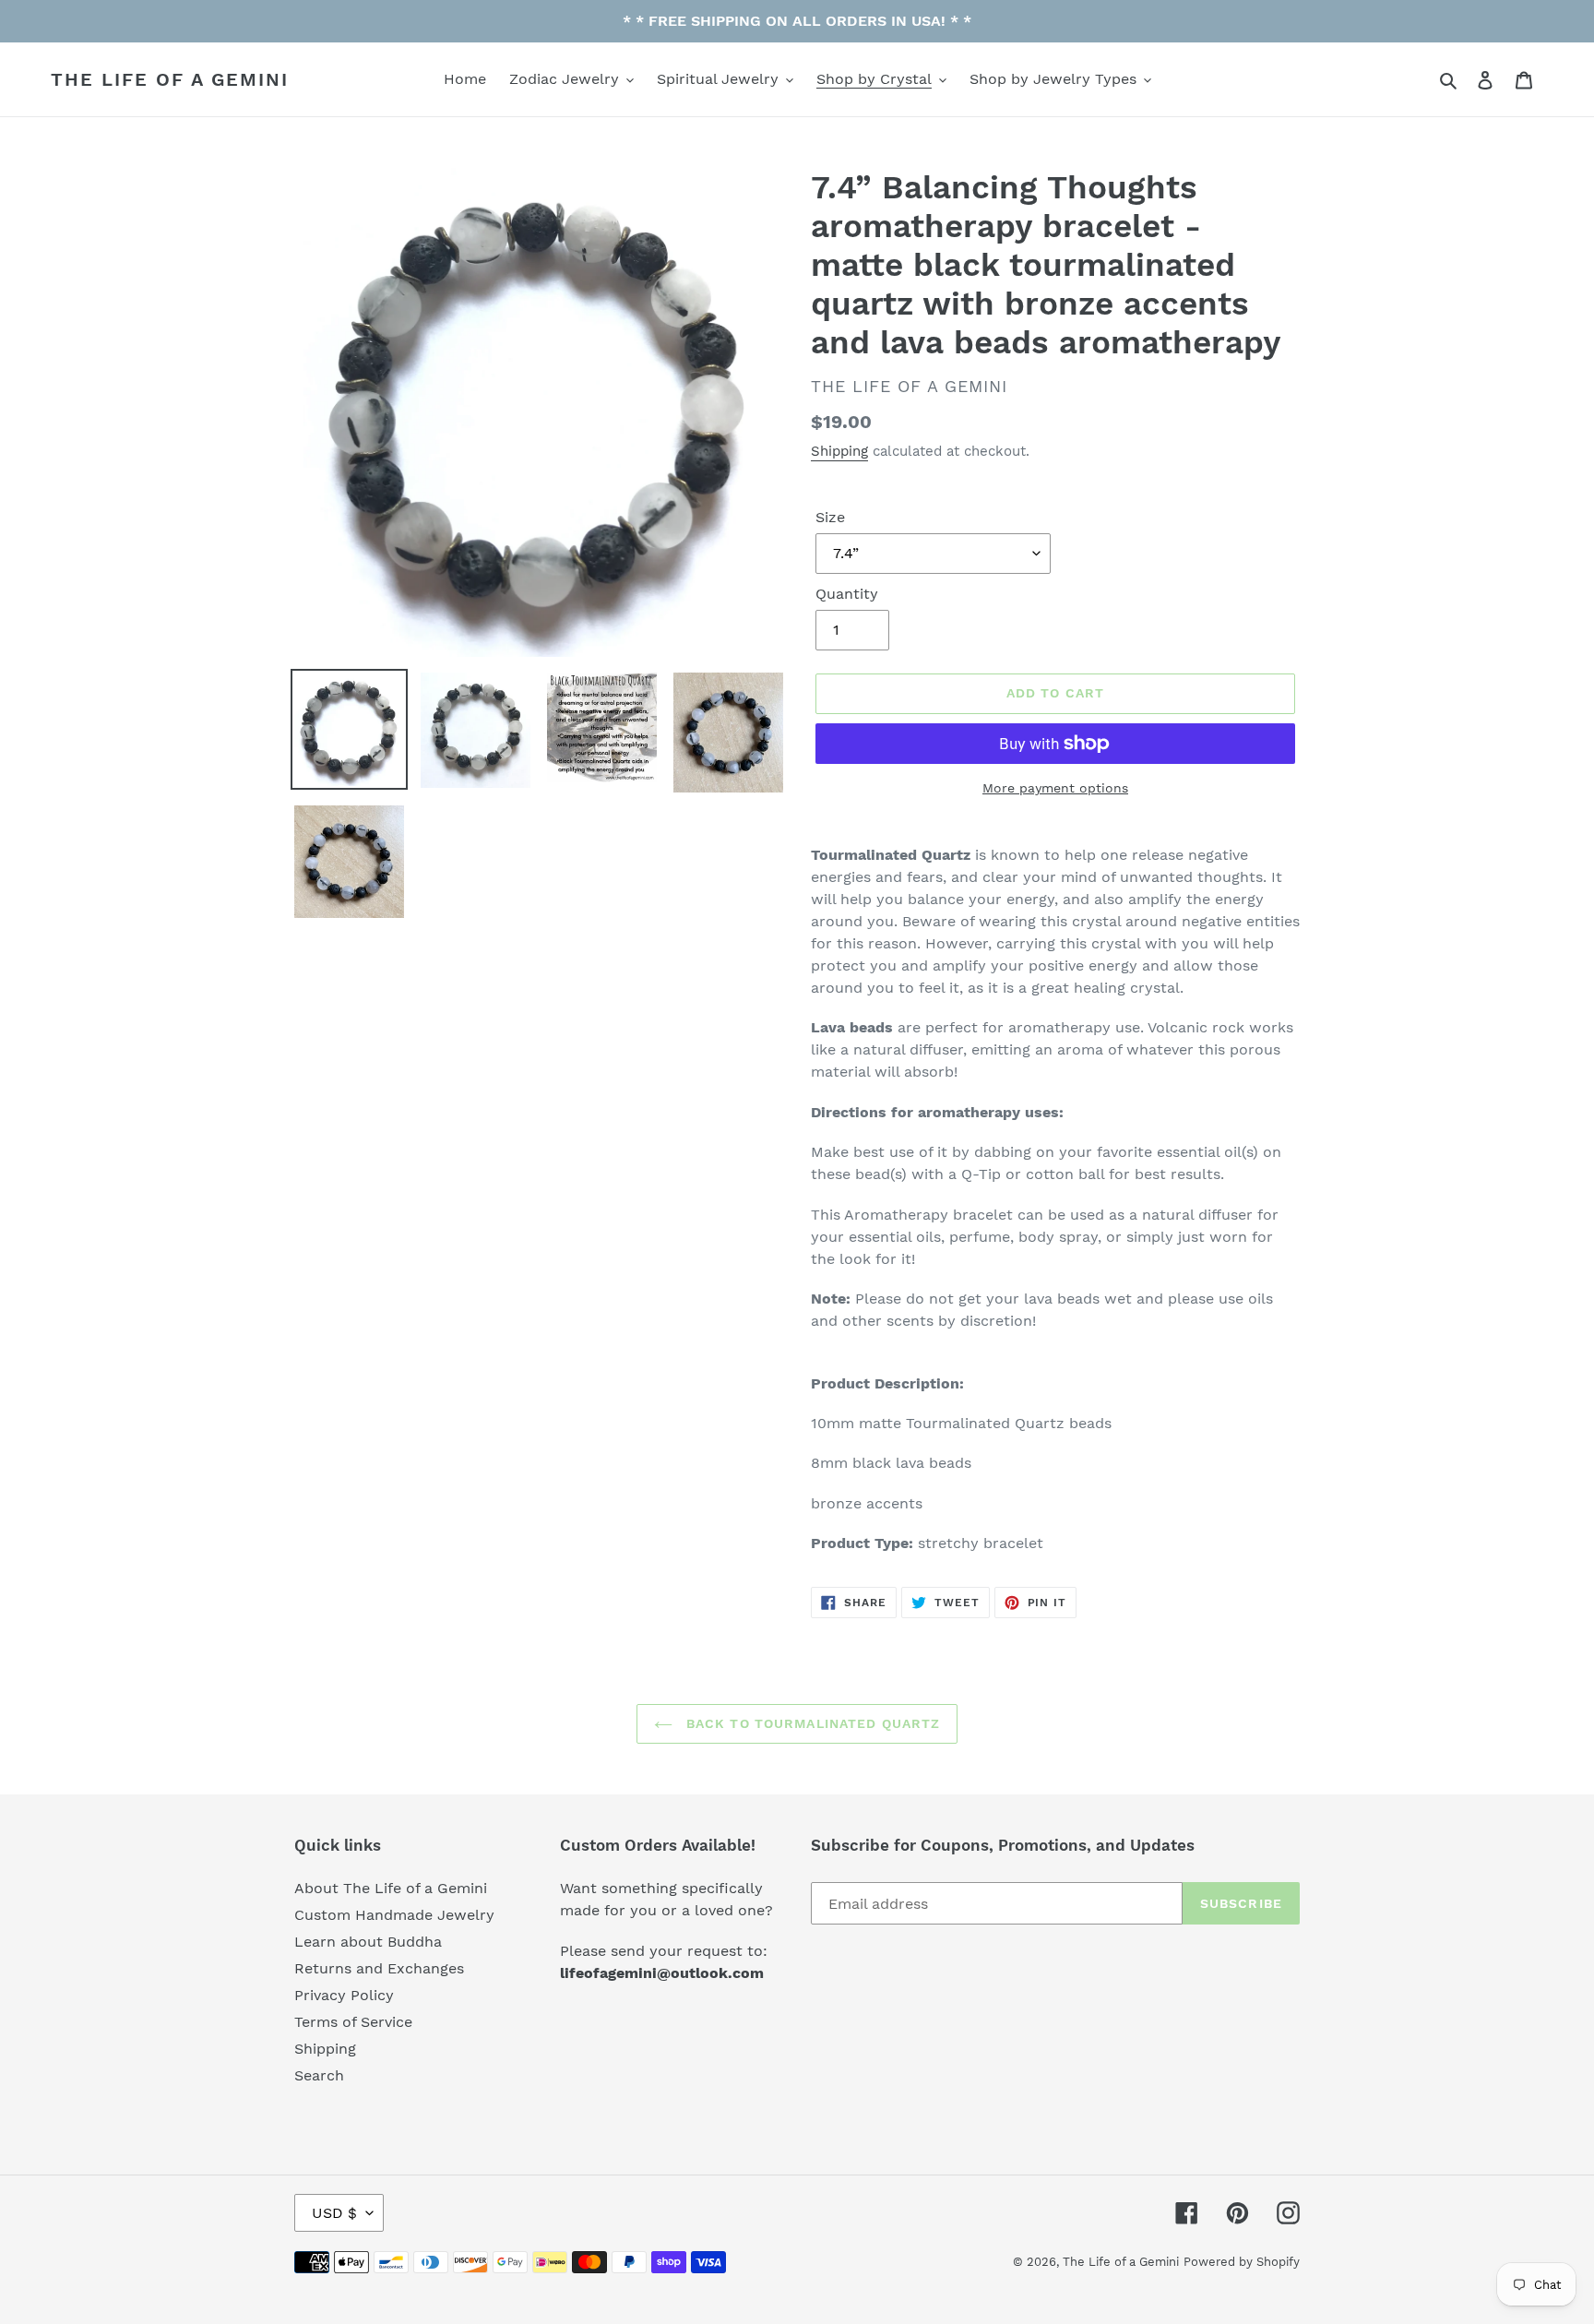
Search (319, 2075)
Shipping (839, 451)
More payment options (1055, 788)
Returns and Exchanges (379, 1968)
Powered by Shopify (1242, 2262)
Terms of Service (353, 2022)
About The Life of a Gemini (391, 1888)
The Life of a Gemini (170, 79)
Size (830, 517)
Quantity (847, 594)
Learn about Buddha (368, 1942)
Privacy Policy (344, 1995)
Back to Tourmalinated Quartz (811, 1723)
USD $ (334, 2213)
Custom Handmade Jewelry (394, 1915)
